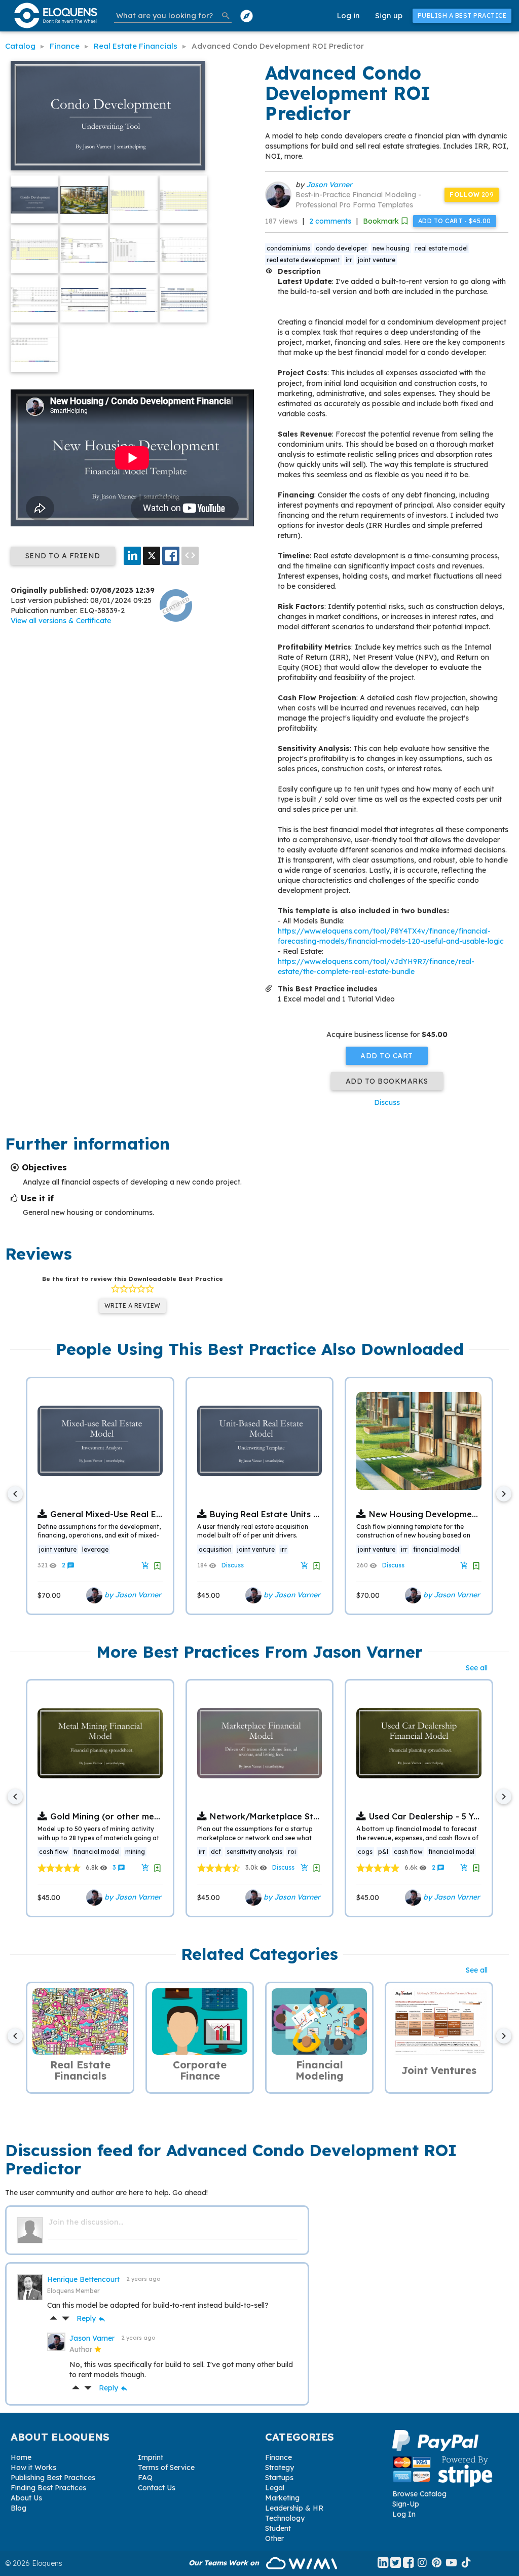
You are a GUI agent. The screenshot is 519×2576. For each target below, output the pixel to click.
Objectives (44, 1167)
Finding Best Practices (48, 2488)
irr (349, 260)
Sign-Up (406, 2504)
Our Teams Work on (225, 2563)
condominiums (288, 248)
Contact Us (157, 2488)
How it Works (33, 2467)
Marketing (282, 2498)
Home (21, 2457)
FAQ (145, 2478)
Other (274, 2538)
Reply (91, 2318)
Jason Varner (329, 185)
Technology (285, 2518)
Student (278, 2528)
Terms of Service (166, 2467)
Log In (404, 2514)
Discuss (387, 1102)
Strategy (280, 2467)
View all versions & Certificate (61, 621)
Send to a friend (63, 556)
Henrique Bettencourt (84, 2279)
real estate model (441, 248)
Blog (18, 2508)
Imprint (151, 2457)
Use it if (37, 1198)
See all (477, 1668)
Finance (279, 2457)
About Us (26, 2498)
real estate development (303, 260)
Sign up (389, 15)
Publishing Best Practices (53, 2478)
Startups (279, 2478)
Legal (275, 2488)
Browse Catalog (419, 2494)
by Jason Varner (132, 1595)
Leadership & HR (294, 2508)
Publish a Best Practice (462, 15)
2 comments (330, 221)
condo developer (341, 248)
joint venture (377, 260)
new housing (391, 248)
